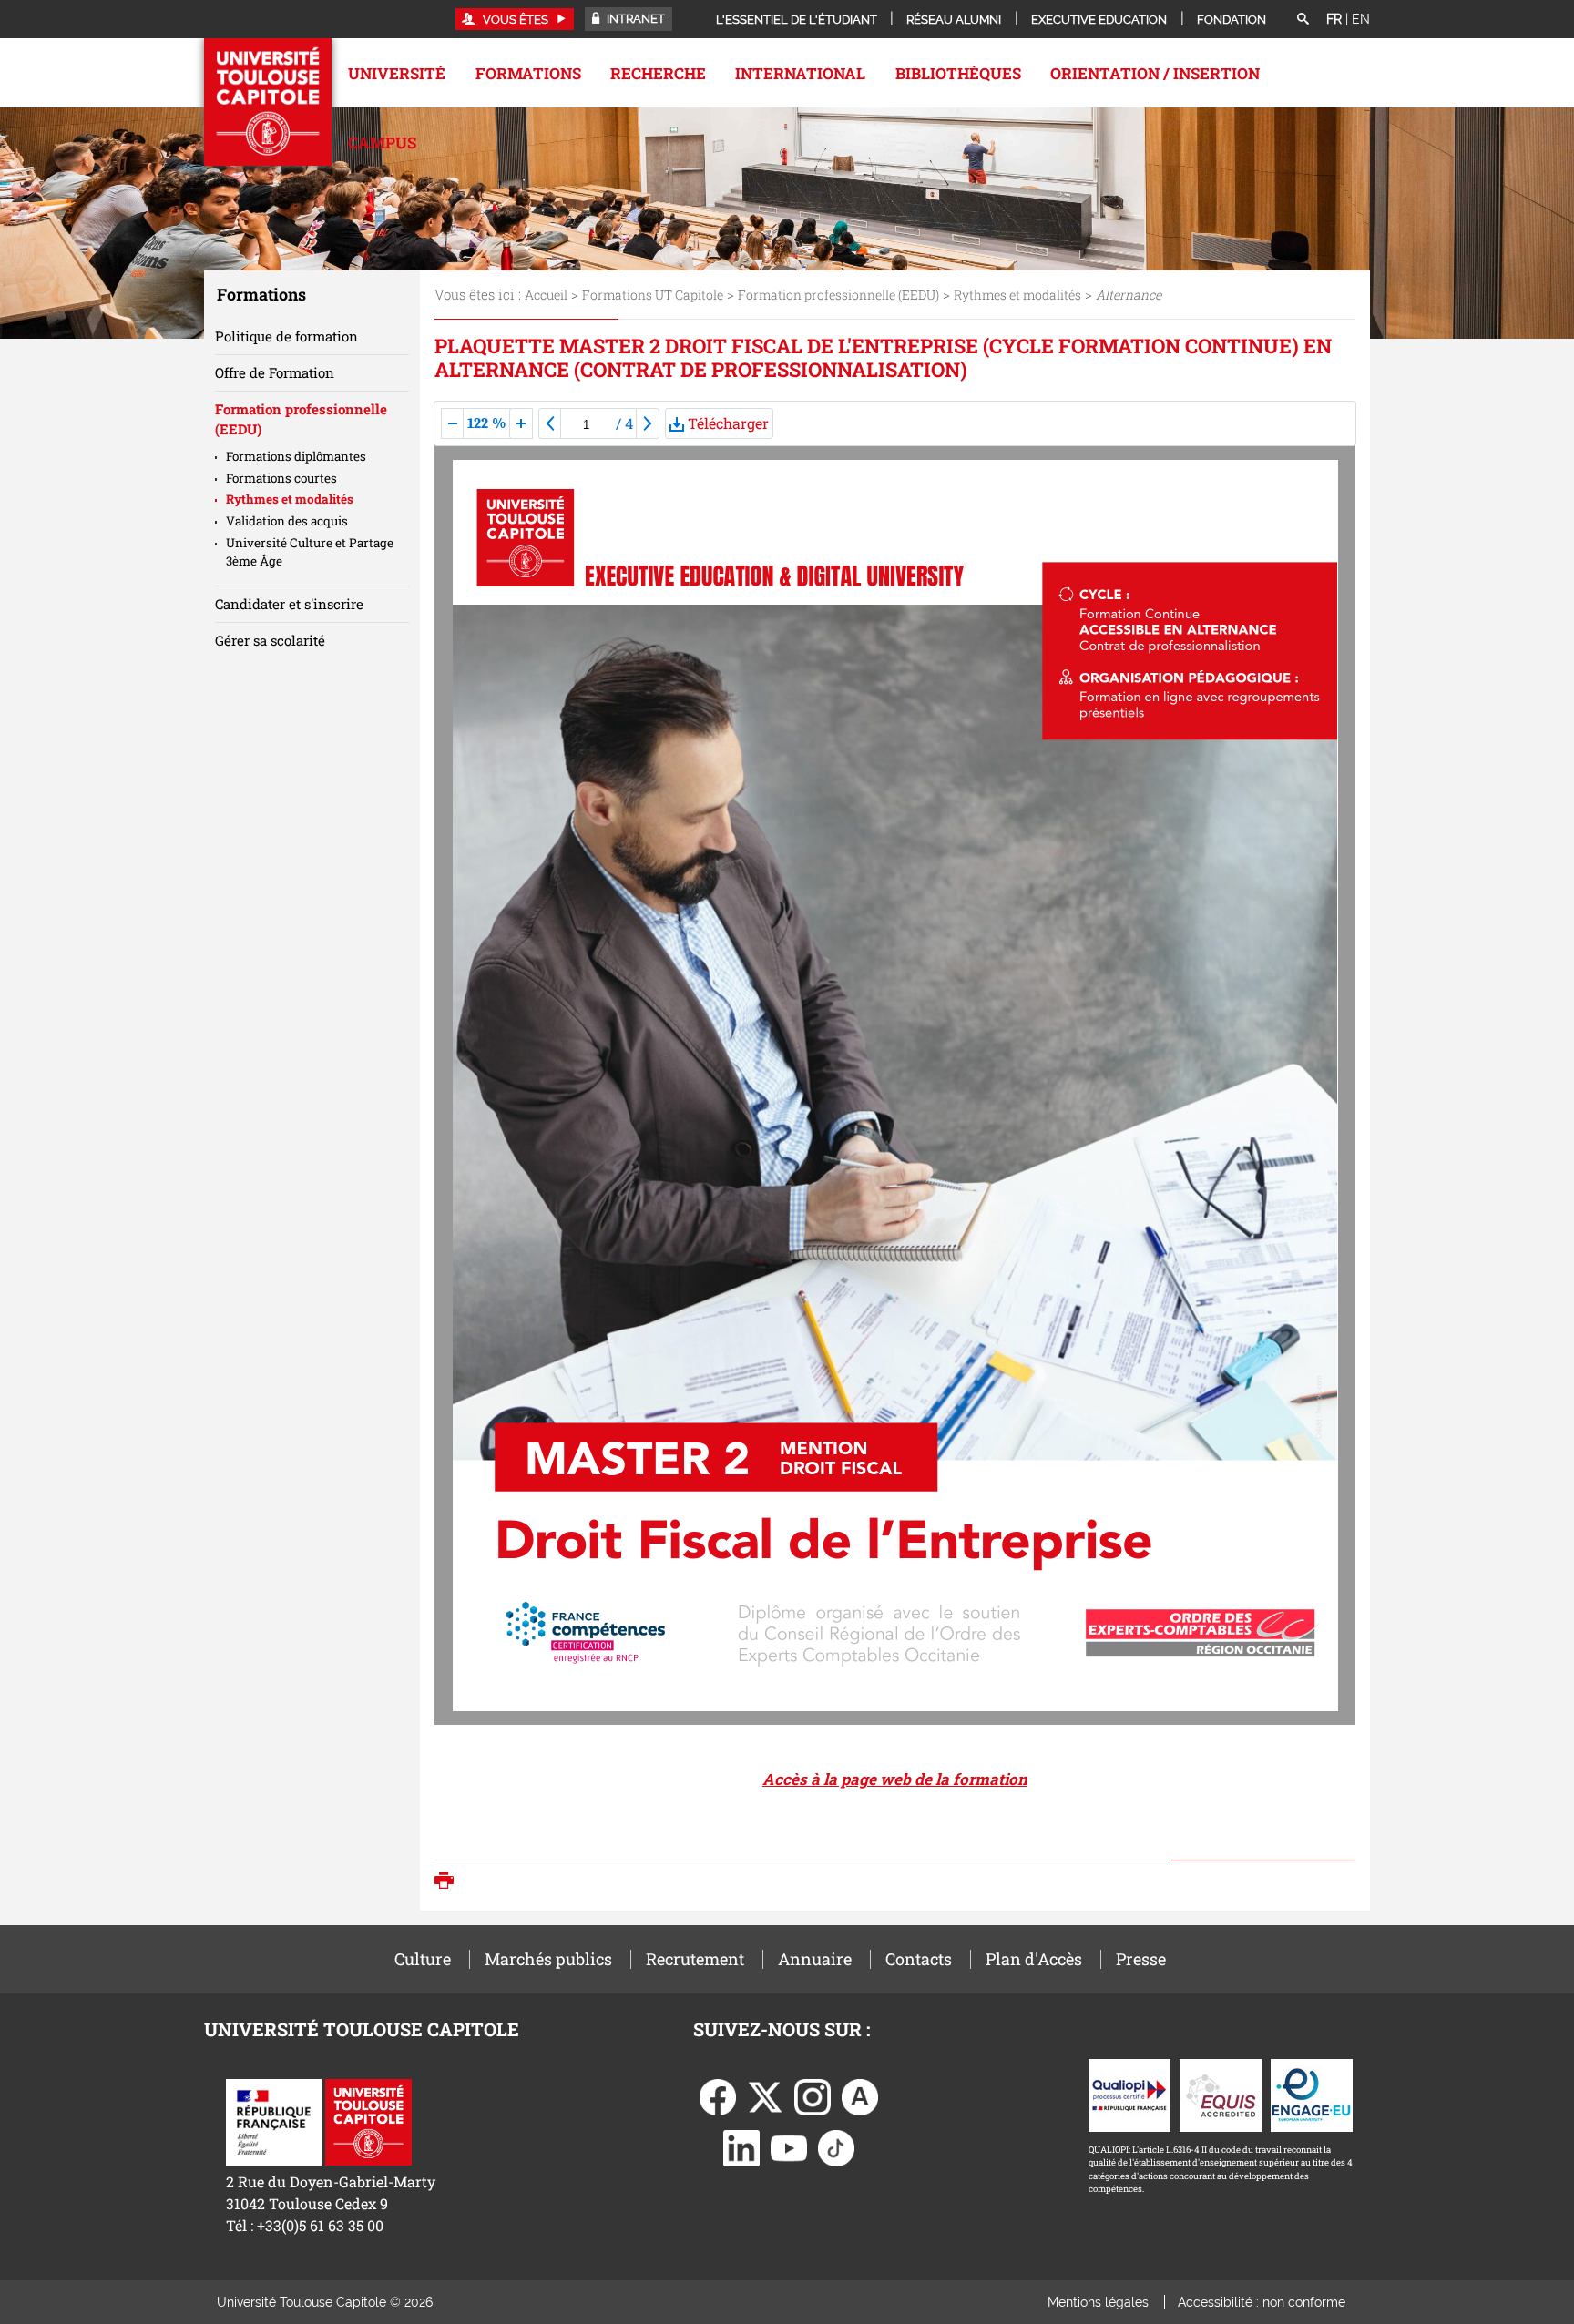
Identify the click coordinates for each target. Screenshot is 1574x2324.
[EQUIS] (1221, 2093)
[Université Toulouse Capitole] (368, 2120)
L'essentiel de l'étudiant (797, 20)
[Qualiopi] (1129, 2093)
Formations (528, 73)
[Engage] (1312, 2093)
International (800, 73)
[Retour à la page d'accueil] (268, 102)
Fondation (1232, 20)
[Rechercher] (1303, 20)
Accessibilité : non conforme (1262, 2302)
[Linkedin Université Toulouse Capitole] (741, 2146)
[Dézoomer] (453, 423)
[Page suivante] (648, 423)
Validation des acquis (287, 521)
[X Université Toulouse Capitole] (765, 2095)
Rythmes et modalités (1017, 295)
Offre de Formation (275, 372)
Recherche (658, 73)
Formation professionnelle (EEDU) (838, 295)
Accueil (546, 295)
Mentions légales (1098, 2302)
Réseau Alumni (954, 20)
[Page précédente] (550, 423)
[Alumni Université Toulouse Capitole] (860, 2095)
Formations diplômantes (296, 456)
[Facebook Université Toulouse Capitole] (718, 2095)
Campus (382, 143)
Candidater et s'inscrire (289, 604)
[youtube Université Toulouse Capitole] (789, 2146)
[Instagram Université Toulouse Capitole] (813, 2095)
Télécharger (726, 423)
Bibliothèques (958, 73)
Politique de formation (286, 336)
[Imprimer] (449, 1882)
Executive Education (1099, 20)
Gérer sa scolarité (270, 640)
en (1361, 19)
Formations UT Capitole (653, 295)
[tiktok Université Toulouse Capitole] (836, 2146)
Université (397, 73)
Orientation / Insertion (1155, 73)
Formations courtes (281, 478)
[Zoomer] (521, 423)
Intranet (634, 19)
